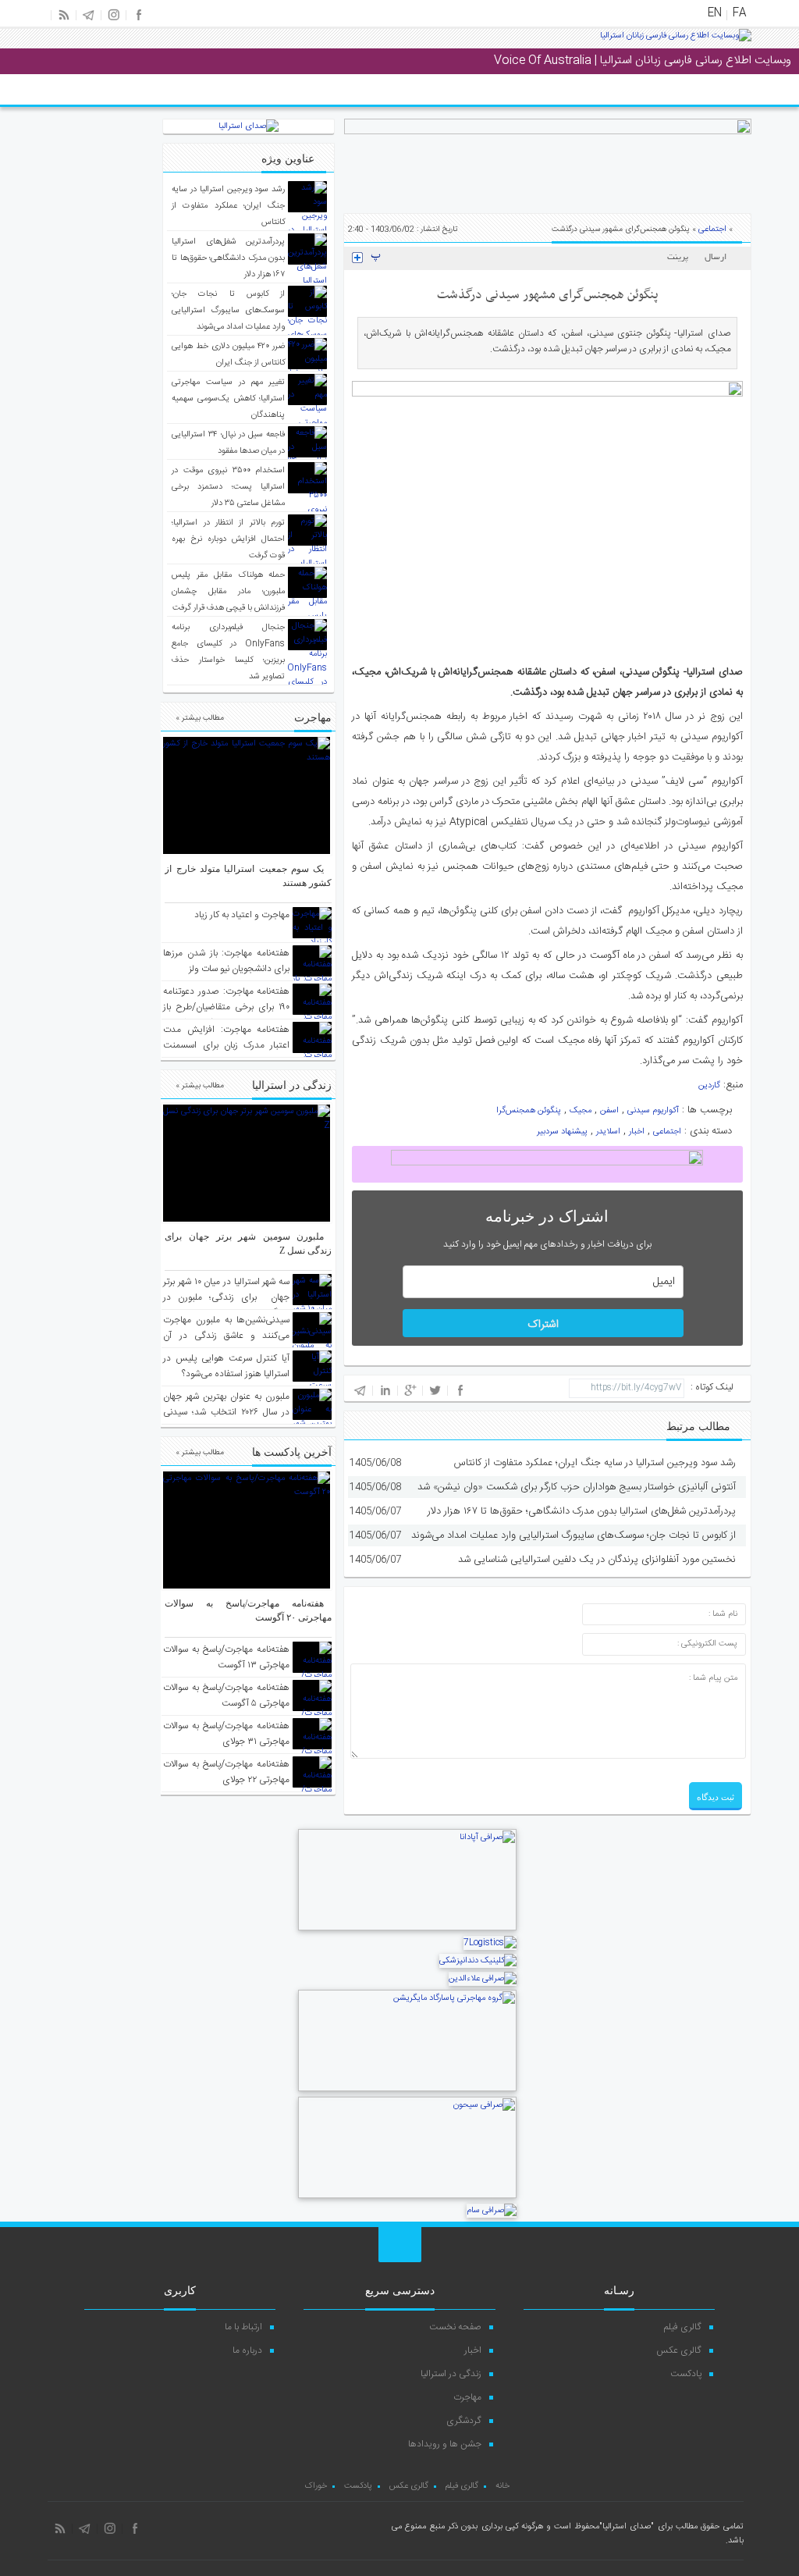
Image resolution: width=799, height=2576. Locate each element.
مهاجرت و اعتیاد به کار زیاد (242, 915)
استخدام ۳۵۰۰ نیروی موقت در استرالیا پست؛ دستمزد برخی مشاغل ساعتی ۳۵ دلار (228, 487)
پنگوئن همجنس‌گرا (529, 1111)
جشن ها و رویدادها (445, 2444)
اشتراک (543, 1325)
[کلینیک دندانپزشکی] (478, 1961)
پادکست (686, 2374)
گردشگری (464, 2421)
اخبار (637, 1132)
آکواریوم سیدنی (653, 1111)
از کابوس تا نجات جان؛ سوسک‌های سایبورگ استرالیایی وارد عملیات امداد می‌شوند (574, 1535)
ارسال (716, 258)
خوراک (316, 2486)
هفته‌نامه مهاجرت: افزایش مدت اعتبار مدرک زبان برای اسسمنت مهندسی (226, 1045)
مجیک (581, 1111)
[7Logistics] (490, 1943)
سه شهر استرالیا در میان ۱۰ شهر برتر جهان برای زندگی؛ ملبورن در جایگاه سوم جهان (226, 1297)
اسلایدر (608, 1132)
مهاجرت (467, 2397)
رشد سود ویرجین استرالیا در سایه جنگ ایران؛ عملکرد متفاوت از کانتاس (595, 1463)
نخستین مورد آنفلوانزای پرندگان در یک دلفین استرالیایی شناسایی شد (597, 1560)
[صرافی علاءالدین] (483, 1979)
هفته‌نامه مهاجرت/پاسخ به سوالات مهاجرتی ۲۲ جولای (226, 1772)
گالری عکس (679, 2350)
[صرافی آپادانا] (407, 1929)
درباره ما (247, 2350)
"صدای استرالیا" (627, 2527)
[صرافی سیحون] (407, 2197)
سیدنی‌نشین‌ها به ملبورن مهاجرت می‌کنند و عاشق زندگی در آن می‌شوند (226, 1336)
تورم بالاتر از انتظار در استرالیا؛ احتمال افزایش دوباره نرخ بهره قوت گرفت (228, 539)
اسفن (609, 1111)
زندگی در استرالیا (451, 2374)
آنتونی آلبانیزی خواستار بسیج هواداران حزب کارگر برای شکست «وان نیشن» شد (577, 1487)
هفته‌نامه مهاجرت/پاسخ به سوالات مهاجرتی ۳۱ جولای (226, 1734)
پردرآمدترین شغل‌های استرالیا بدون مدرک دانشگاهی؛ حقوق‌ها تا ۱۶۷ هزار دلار (582, 1511)
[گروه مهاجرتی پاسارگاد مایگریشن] (407, 2090)
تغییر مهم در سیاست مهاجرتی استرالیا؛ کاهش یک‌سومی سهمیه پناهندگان (228, 399)
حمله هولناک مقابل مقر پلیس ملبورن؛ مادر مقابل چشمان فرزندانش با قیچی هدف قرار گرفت (228, 592)
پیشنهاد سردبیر (562, 1132)
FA (739, 13)
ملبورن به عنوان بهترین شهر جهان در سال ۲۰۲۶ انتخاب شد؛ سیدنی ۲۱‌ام (226, 1412)
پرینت (680, 258)
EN (715, 13)
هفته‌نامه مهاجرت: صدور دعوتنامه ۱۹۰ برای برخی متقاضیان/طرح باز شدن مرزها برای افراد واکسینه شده (226, 1015)
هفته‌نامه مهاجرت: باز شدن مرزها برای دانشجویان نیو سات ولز (226, 961)
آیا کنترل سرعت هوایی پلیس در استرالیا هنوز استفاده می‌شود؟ (226, 1366)
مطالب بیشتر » (200, 718)
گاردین (709, 1086)
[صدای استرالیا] (676, 41)
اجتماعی (712, 229)
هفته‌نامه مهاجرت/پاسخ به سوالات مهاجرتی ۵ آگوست (226, 1695)
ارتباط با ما (243, 2327)
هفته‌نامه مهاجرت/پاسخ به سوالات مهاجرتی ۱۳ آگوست (226, 1657)
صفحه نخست (455, 2327)
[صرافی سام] (492, 2211)
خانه (502, 2486)
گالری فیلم (683, 2327)
